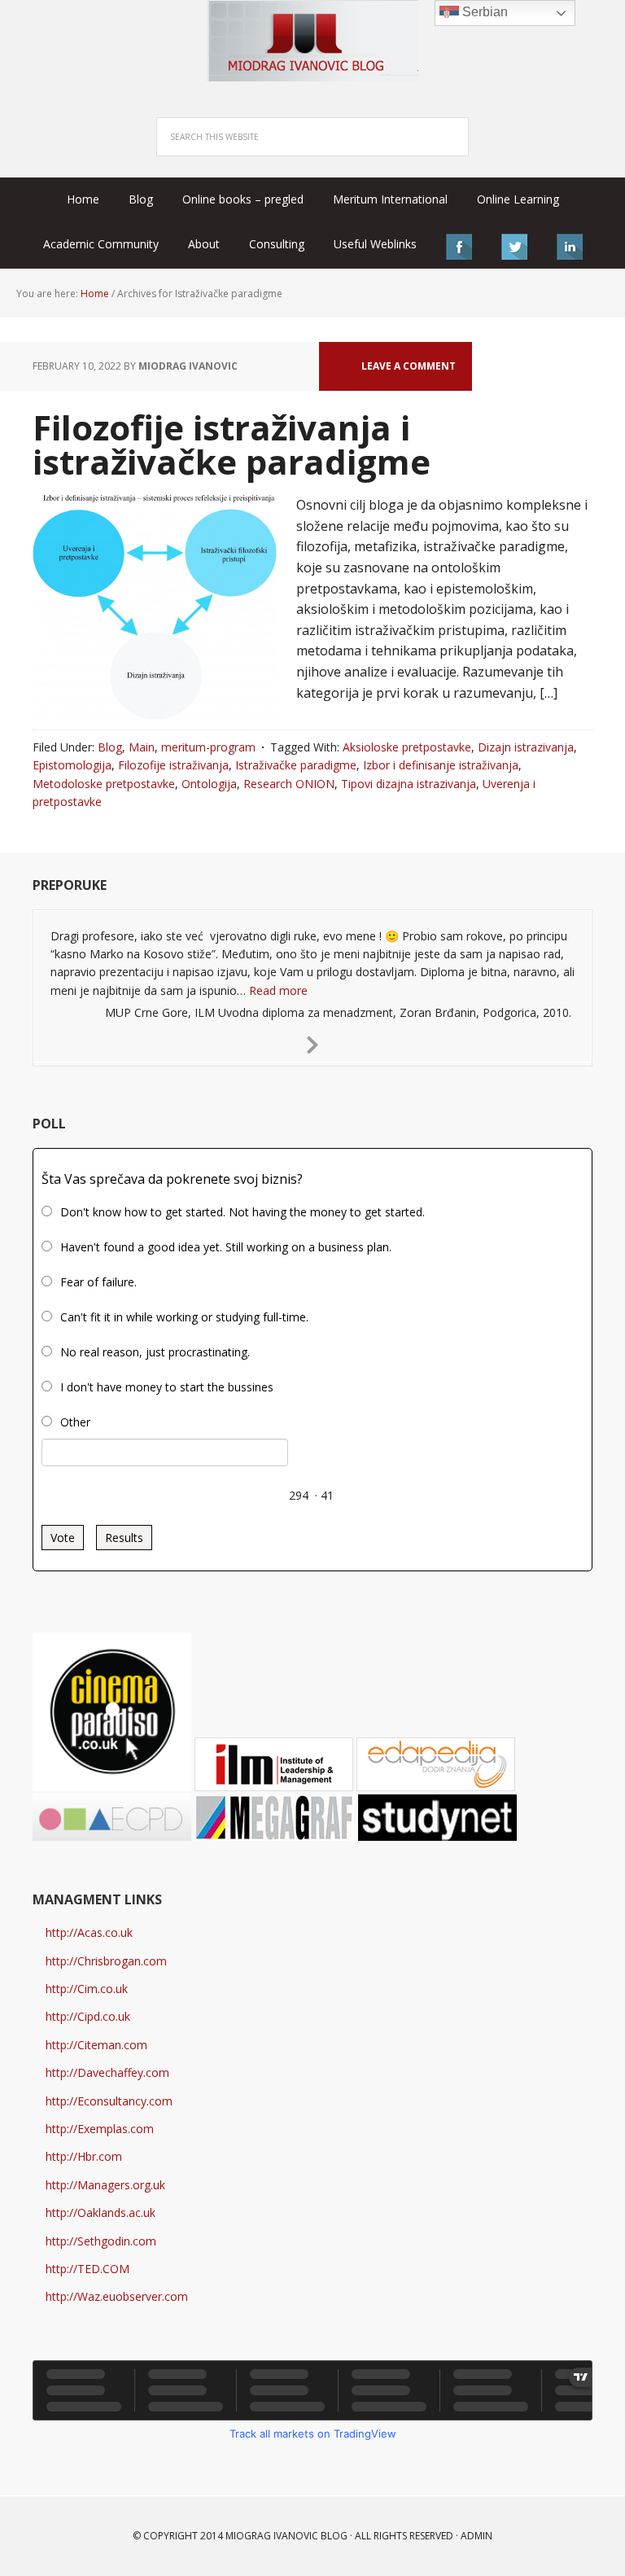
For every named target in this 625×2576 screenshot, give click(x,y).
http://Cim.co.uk (87, 1989)
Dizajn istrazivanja (526, 747)
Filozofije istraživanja (173, 765)
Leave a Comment (409, 366)
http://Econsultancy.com (109, 2101)
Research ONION (289, 784)
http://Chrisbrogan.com (106, 1961)
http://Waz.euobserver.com (117, 2296)
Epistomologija (72, 765)
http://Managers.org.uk (105, 2185)
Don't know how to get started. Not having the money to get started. (243, 1212)
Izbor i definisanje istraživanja (441, 765)
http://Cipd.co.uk (88, 2016)
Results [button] (124, 1538)
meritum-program (208, 747)
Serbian (483, 12)
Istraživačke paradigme (296, 765)
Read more (278, 990)
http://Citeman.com (96, 2045)
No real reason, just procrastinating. (155, 1352)
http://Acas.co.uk (89, 1932)
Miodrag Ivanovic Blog (312, 41)
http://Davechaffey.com (107, 2072)
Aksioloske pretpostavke (407, 747)
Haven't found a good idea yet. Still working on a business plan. (226, 1247)
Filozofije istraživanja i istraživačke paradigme (232, 444)
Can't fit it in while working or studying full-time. (184, 1317)
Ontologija (209, 784)
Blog (110, 747)
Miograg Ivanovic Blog (286, 2536)
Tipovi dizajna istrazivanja (409, 784)
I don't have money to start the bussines (167, 1387)
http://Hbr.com (84, 2156)
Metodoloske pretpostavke (104, 784)
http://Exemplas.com (100, 2129)
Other (75, 1422)
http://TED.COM (87, 2269)
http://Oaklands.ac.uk (101, 2212)
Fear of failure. (98, 1282)
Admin (476, 2536)
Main (142, 747)
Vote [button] (63, 1538)
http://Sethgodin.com (101, 2241)
